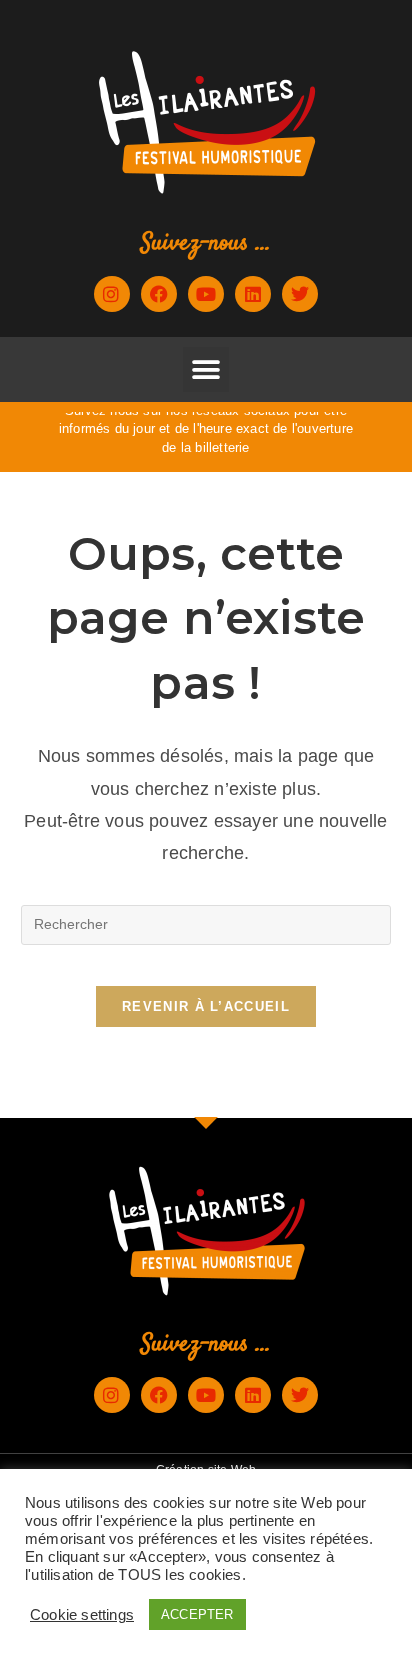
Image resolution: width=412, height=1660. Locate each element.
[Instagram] (112, 294)
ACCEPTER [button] (197, 1614)
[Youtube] (206, 294)
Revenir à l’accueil (206, 1006)
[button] (205, 369)
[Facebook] (159, 294)
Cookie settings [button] (82, 1615)
